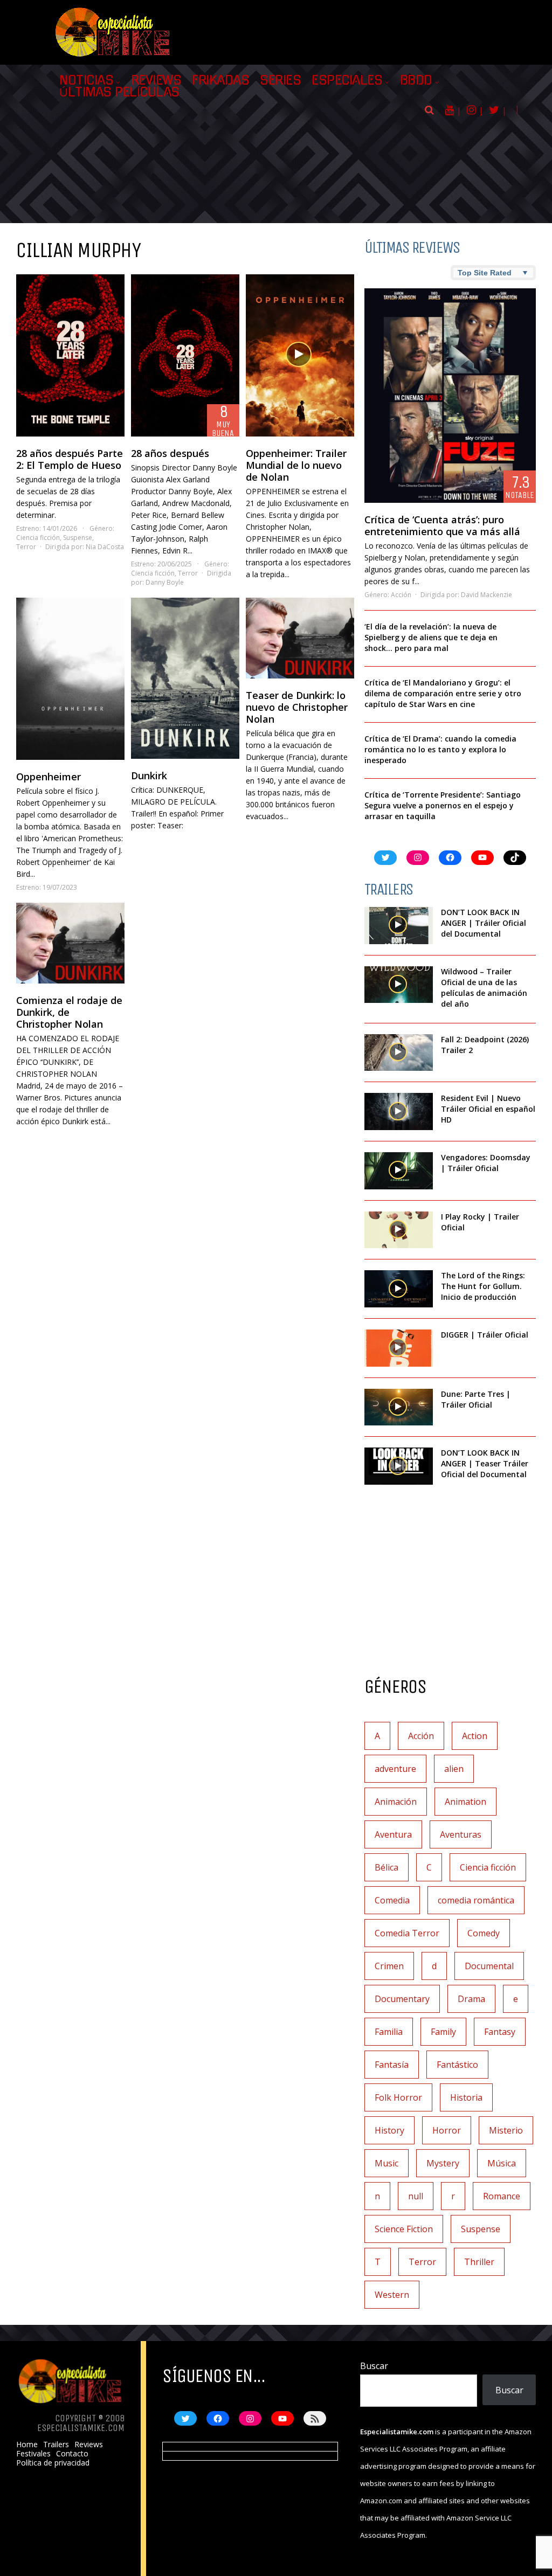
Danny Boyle (165, 582)
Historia (466, 2097)
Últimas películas (119, 92)
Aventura (393, 1834)
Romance (502, 2196)
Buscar (374, 2366)
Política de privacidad (53, 2463)
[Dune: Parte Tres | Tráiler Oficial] (399, 1407)
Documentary (402, 1999)
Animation (465, 1802)
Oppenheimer (49, 777)
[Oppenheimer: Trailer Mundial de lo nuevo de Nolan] (300, 355)
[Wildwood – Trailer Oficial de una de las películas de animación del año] (399, 985)
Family (443, 2032)
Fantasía (392, 2065)
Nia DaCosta (105, 547)
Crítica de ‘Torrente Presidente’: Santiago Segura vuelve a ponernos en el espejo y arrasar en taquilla (443, 805)
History (389, 2130)
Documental (489, 1966)
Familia (389, 2032)
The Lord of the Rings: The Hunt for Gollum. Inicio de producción (483, 1286)
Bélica (387, 1867)
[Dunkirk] (185, 678)
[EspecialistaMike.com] (113, 57)
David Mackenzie (487, 595)
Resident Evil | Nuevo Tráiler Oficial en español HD (488, 1109)
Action (475, 1736)
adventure (395, 1769)
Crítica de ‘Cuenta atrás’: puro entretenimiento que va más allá (442, 525)
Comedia (392, 1900)
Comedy (484, 1933)
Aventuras (461, 1834)
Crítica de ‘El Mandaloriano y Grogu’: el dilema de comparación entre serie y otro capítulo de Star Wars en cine (443, 693)
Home (27, 2445)
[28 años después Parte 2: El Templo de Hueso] (70, 355)
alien (454, 1769)
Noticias (86, 80)
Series (280, 80)
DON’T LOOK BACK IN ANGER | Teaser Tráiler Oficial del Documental (485, 1463)
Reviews (156, 80)
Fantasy (500, 2032)
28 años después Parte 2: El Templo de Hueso (70, 459)
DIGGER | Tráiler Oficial (485, 1335)
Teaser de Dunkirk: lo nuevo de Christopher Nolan (297, 707)
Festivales (33, 2454)
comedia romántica (476, 1900)
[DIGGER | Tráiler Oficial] (399, 1348)
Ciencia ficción (38, 538)
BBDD (416, 80)
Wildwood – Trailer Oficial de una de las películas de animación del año (484, 988)
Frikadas (220, 80)
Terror (26, 547)
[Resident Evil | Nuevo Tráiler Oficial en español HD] (399, 1112)
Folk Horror (398, 2097)
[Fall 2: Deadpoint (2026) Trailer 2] (399, 1053)
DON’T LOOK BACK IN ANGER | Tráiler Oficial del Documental (484, 923)
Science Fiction (404, 2229)
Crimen (389, 1966)
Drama (471, 1999)
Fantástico (457, 2065)
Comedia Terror (407, 1933)
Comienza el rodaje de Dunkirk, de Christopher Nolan (69, 1012)
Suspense (78, 538)
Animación (396, 1802)
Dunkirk (149, 775)
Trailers (56, 2445)
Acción (401, 595)
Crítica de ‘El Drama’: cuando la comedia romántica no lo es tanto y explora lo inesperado (440, 749)
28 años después (170, 453)
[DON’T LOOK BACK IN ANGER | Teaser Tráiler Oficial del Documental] (399, 1466)
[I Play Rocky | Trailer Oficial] (399, 1230)
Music (387, 2163)
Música (502, 2163)
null (416, 2196)
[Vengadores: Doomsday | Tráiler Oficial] (399, 1171)
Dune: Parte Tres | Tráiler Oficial (476, 1399)
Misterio (506, 2130)
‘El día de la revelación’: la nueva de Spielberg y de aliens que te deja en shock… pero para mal (431, 637)
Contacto (72, 2454)
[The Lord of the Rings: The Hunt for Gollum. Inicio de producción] (399, 1289)
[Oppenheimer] (70, 679)
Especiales (347, 80)
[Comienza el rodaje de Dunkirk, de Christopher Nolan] (70, 943)
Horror (447, 2130)
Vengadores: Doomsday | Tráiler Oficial (486, 1163)
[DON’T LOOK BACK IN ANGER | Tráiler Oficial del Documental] (399, 926)
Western (392, 2295)
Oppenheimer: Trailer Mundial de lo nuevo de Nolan (296, 465)
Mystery (443, 2163)
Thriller (479, 2262)
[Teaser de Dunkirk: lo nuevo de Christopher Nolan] (300, 638)
